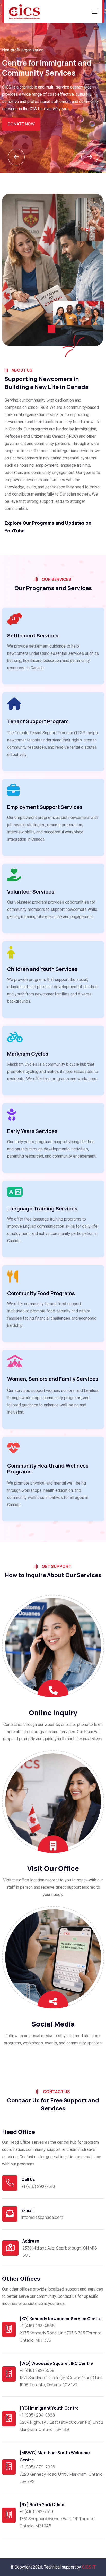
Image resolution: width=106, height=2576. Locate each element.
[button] (90, 157)
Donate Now (21, 124)
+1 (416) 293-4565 (37, 2326)
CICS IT (89, 2567)
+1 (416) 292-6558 (37, 2370)
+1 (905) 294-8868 (37, 2415)
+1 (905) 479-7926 (37, 2467)
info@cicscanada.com (42, 2217)
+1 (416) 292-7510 (38, 2186)
